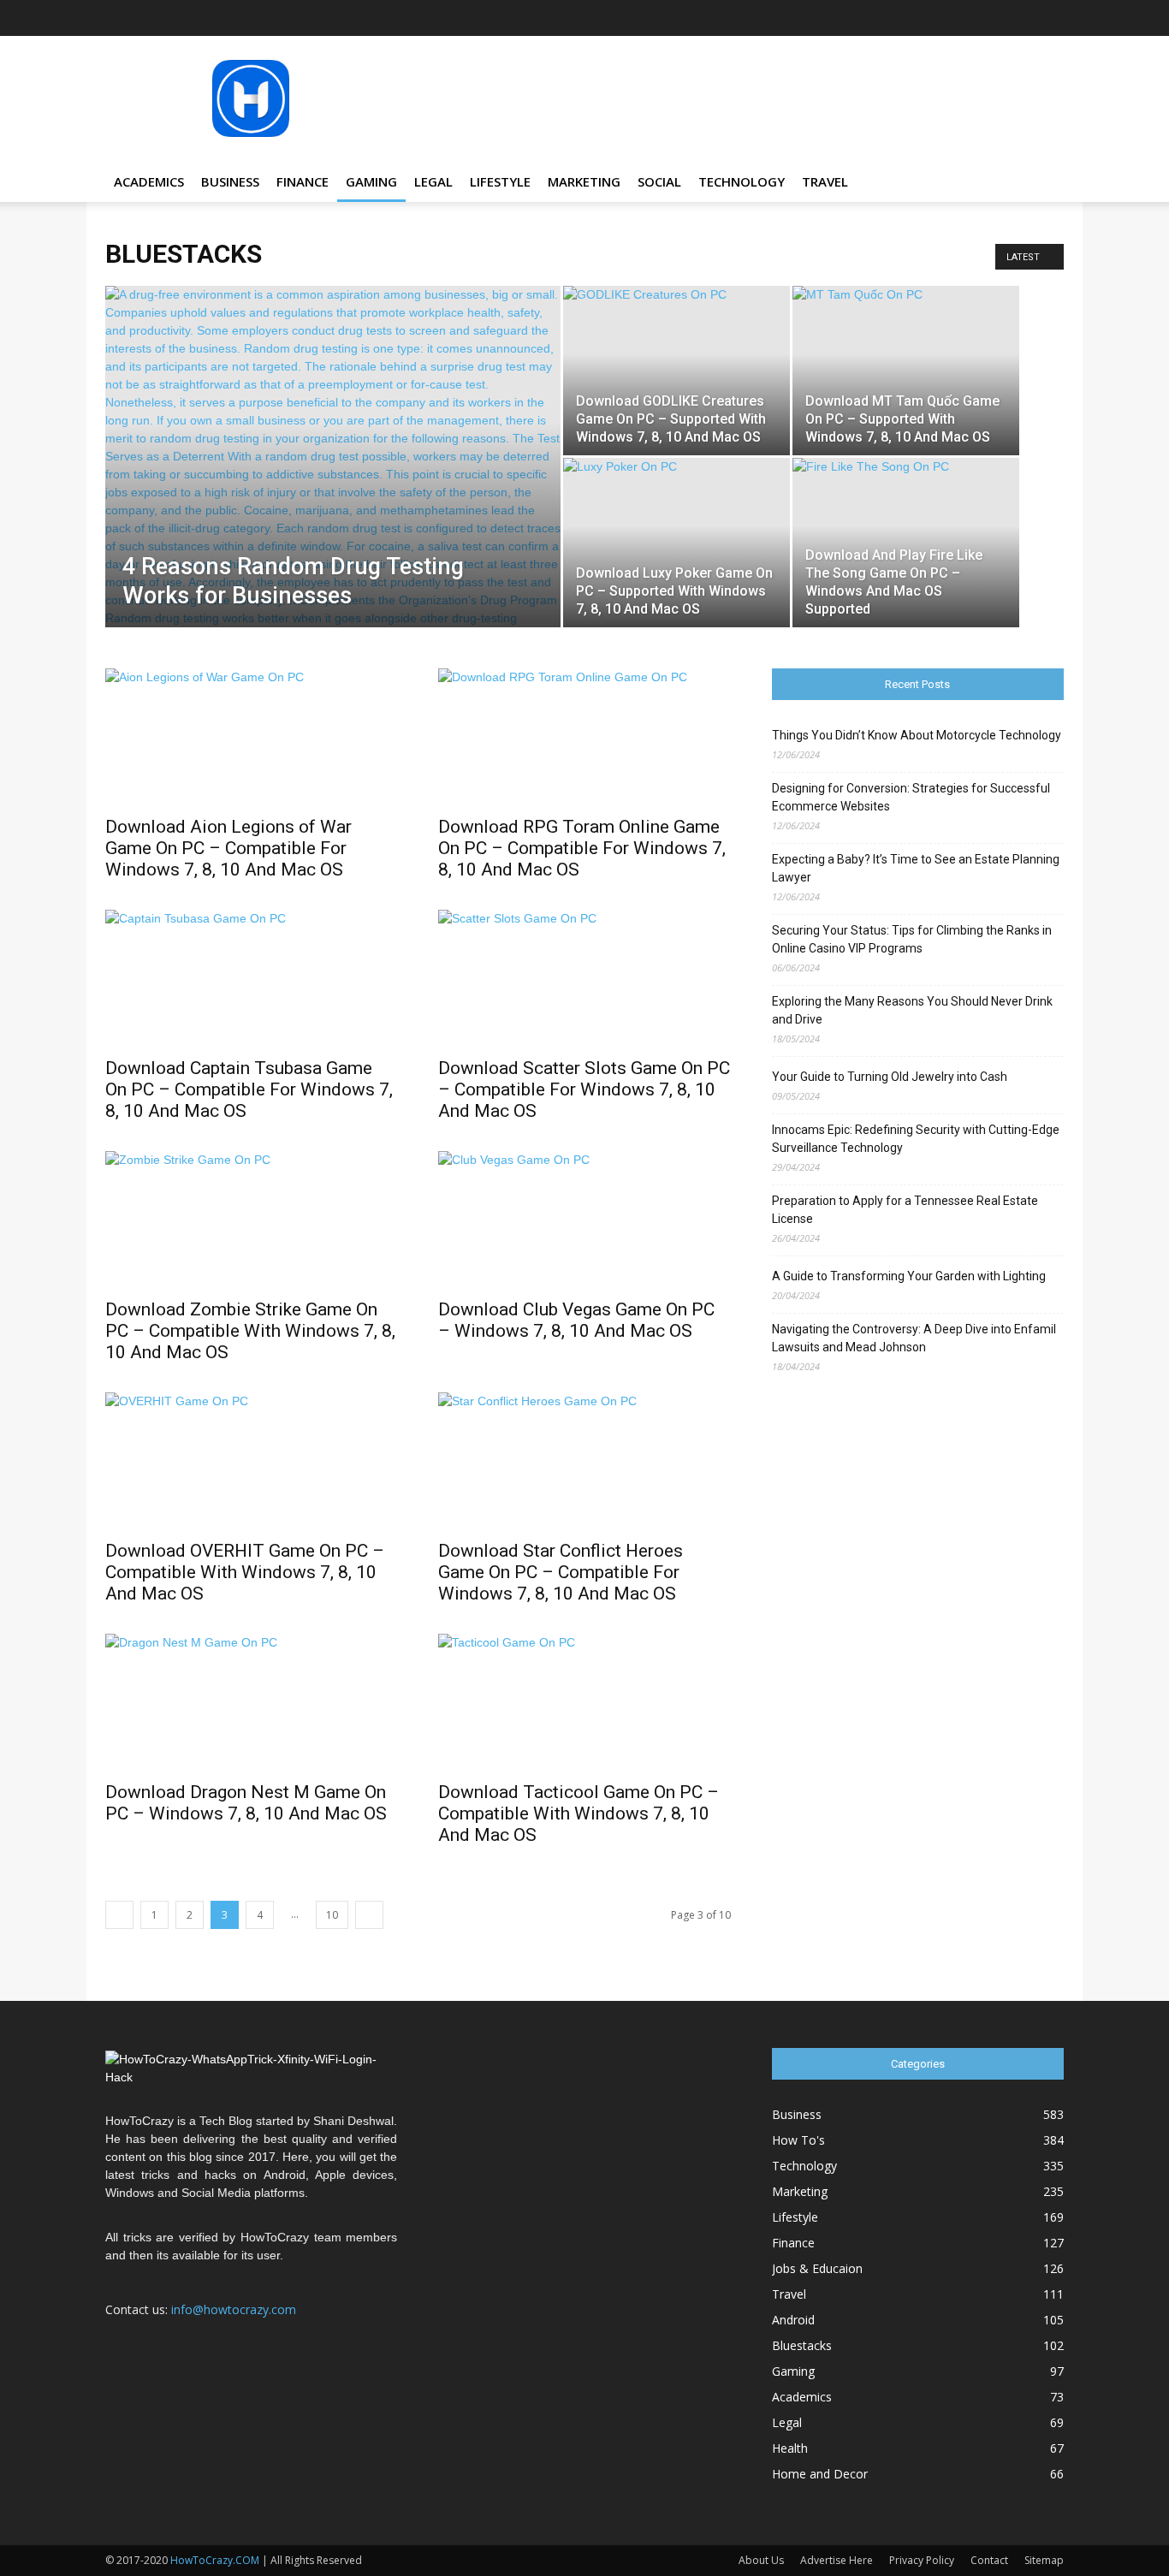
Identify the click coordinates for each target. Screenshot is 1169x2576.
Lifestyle (500, 181)
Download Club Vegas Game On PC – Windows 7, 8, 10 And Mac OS (576, 1320)
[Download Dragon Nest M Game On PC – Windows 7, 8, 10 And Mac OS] (251, 1702)
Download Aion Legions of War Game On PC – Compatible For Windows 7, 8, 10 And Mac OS (228, 848)
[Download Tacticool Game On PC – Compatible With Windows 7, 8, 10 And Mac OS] (584, 1702)
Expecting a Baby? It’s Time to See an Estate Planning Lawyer (916, 868)
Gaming (371, 181)
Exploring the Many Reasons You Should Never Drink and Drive (912, 1010)
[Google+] (910, 18)
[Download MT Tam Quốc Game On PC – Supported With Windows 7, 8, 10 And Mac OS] (906, 371)
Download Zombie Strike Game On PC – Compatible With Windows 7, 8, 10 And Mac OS (250, 1331)
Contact (989, 2560)
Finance (303, 181)
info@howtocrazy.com (234, 2309)
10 (332, 1915)
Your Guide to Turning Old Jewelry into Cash (890, 1077)
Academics (149, 181)
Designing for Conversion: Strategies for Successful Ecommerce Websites (911, 797)
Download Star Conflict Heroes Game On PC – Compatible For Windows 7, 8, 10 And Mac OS (561, 1572)
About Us (761, 2560)
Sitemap (1044, 2560)
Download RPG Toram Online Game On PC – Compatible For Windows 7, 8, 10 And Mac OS (582, 848)
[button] (1043, 183)
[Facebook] (881, 18)
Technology (742, 181)
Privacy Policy (922, 2560)
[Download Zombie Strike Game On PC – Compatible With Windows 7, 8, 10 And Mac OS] (251, 1220)
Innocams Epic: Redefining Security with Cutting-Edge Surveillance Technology (916, 1139)
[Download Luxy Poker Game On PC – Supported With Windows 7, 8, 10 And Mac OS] (676, 543)
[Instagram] (938, 18)
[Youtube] (1051, 18)
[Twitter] (1023, 18)
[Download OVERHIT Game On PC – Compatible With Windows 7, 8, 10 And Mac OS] (251, 1461)
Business (230, 181)
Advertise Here (837, 2560)
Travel (825, 181)
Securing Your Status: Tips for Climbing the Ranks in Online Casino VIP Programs (912, 939)
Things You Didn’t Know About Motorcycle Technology (917, 735)
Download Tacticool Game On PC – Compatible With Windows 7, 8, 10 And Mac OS (579, 1813)
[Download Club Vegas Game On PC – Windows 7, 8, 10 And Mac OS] (584, 1220)
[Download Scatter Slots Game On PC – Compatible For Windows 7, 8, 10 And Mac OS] (584, 978)
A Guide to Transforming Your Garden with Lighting (909, 1276)
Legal (433, 181)
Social (659, 181)
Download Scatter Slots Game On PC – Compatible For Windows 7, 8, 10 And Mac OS (584, 1089)
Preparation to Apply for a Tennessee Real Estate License (905, 1210)
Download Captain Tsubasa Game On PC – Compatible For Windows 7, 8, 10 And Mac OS (249, 1089)
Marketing (584, 181)
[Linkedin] (966, 18)
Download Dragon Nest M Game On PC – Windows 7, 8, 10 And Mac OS (246, 1803)
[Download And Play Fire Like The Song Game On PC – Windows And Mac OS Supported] (906, 543)
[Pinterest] (994, 18)
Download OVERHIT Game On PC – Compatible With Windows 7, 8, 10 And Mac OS (245, 1572)
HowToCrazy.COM (215, 2560)
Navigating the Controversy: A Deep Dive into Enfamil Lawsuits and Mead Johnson (914, 1338)
